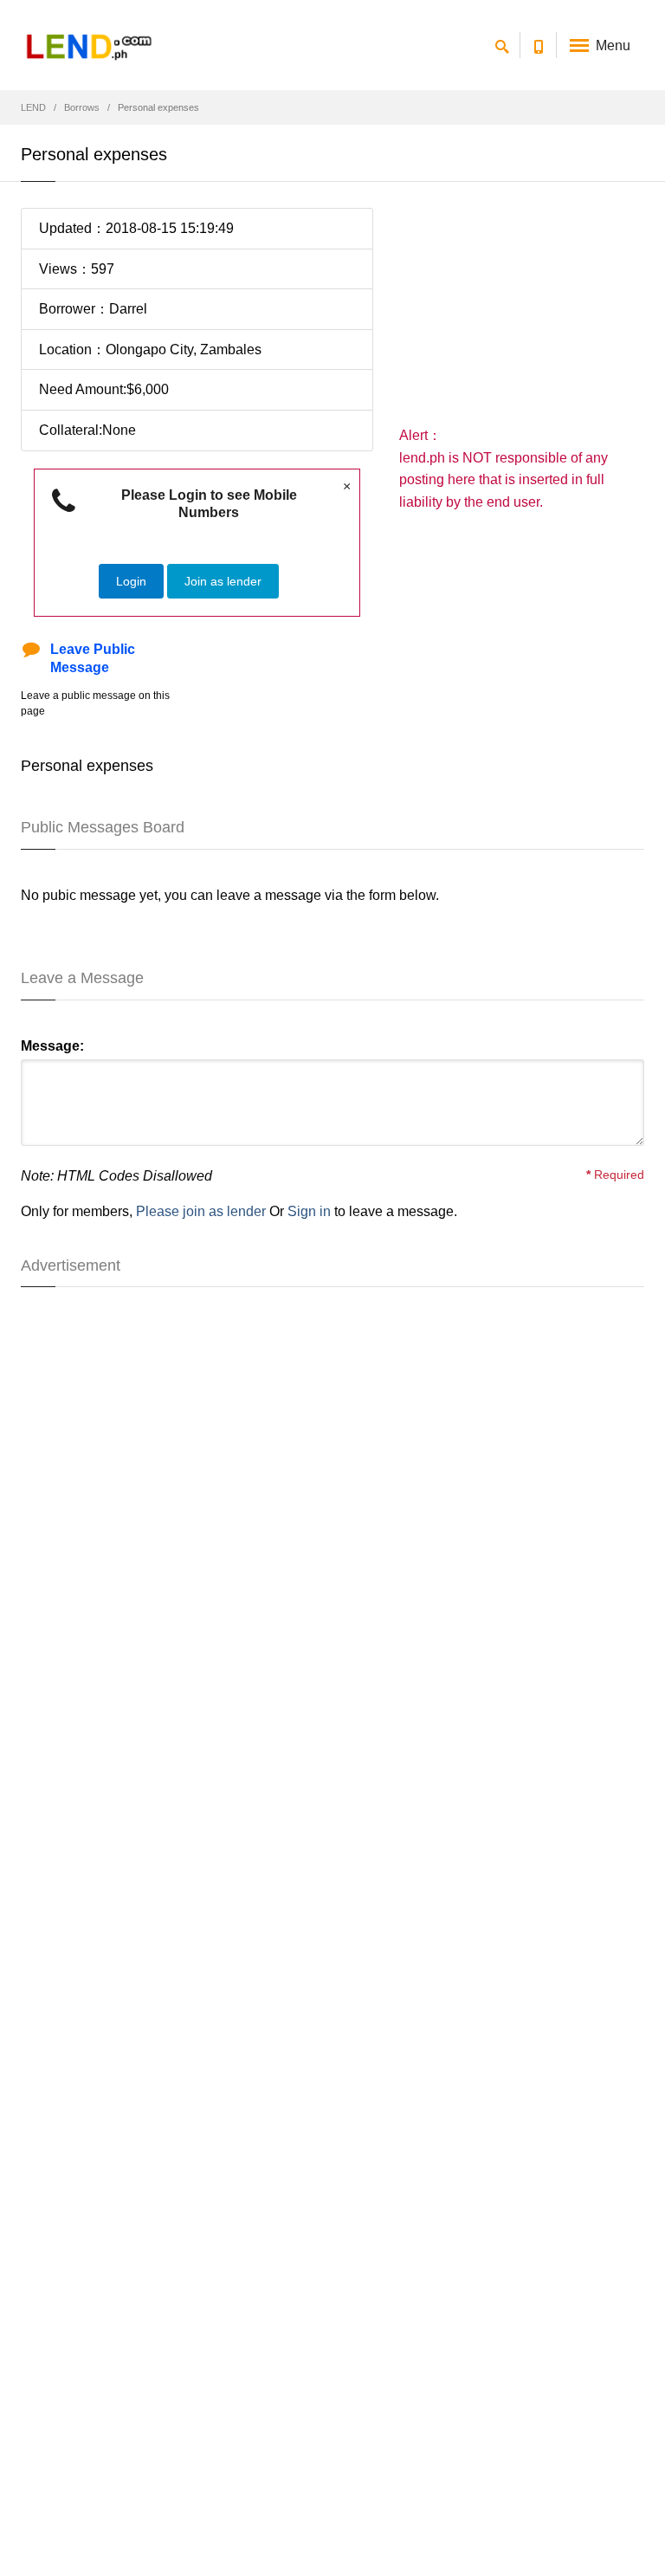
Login (131, 581)
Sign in (309, 1211)
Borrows (82, 107)
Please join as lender (201, 1211)
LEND (33, 107)
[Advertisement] (522, 316)
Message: (52, 1046)
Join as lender (223, 581)
